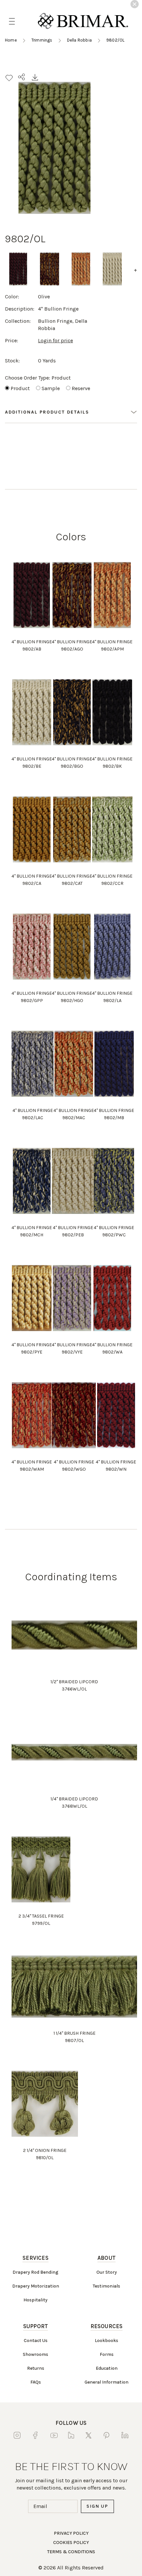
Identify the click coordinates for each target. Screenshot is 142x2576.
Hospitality (35, 2300)
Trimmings (42, 40)
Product (20, 388)
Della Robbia (79, 40)
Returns (36, 2368)
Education (107, 2368)
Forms (107, 2354)
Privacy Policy (71, 2533)
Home (11, 40)
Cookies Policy (71, 2543)
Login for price (55, 340)
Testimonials (106, 2286)
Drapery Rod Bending (35, 2272)
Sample (51, 388)
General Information (106, 2382)
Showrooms (35, 2354)
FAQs (36, 2382)
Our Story (107, 2272)
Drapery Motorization (36, 2286)
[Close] (135, 4)
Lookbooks (106, 2341)
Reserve (81, 388)
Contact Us (36, 2341)
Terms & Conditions (71, 2552)
